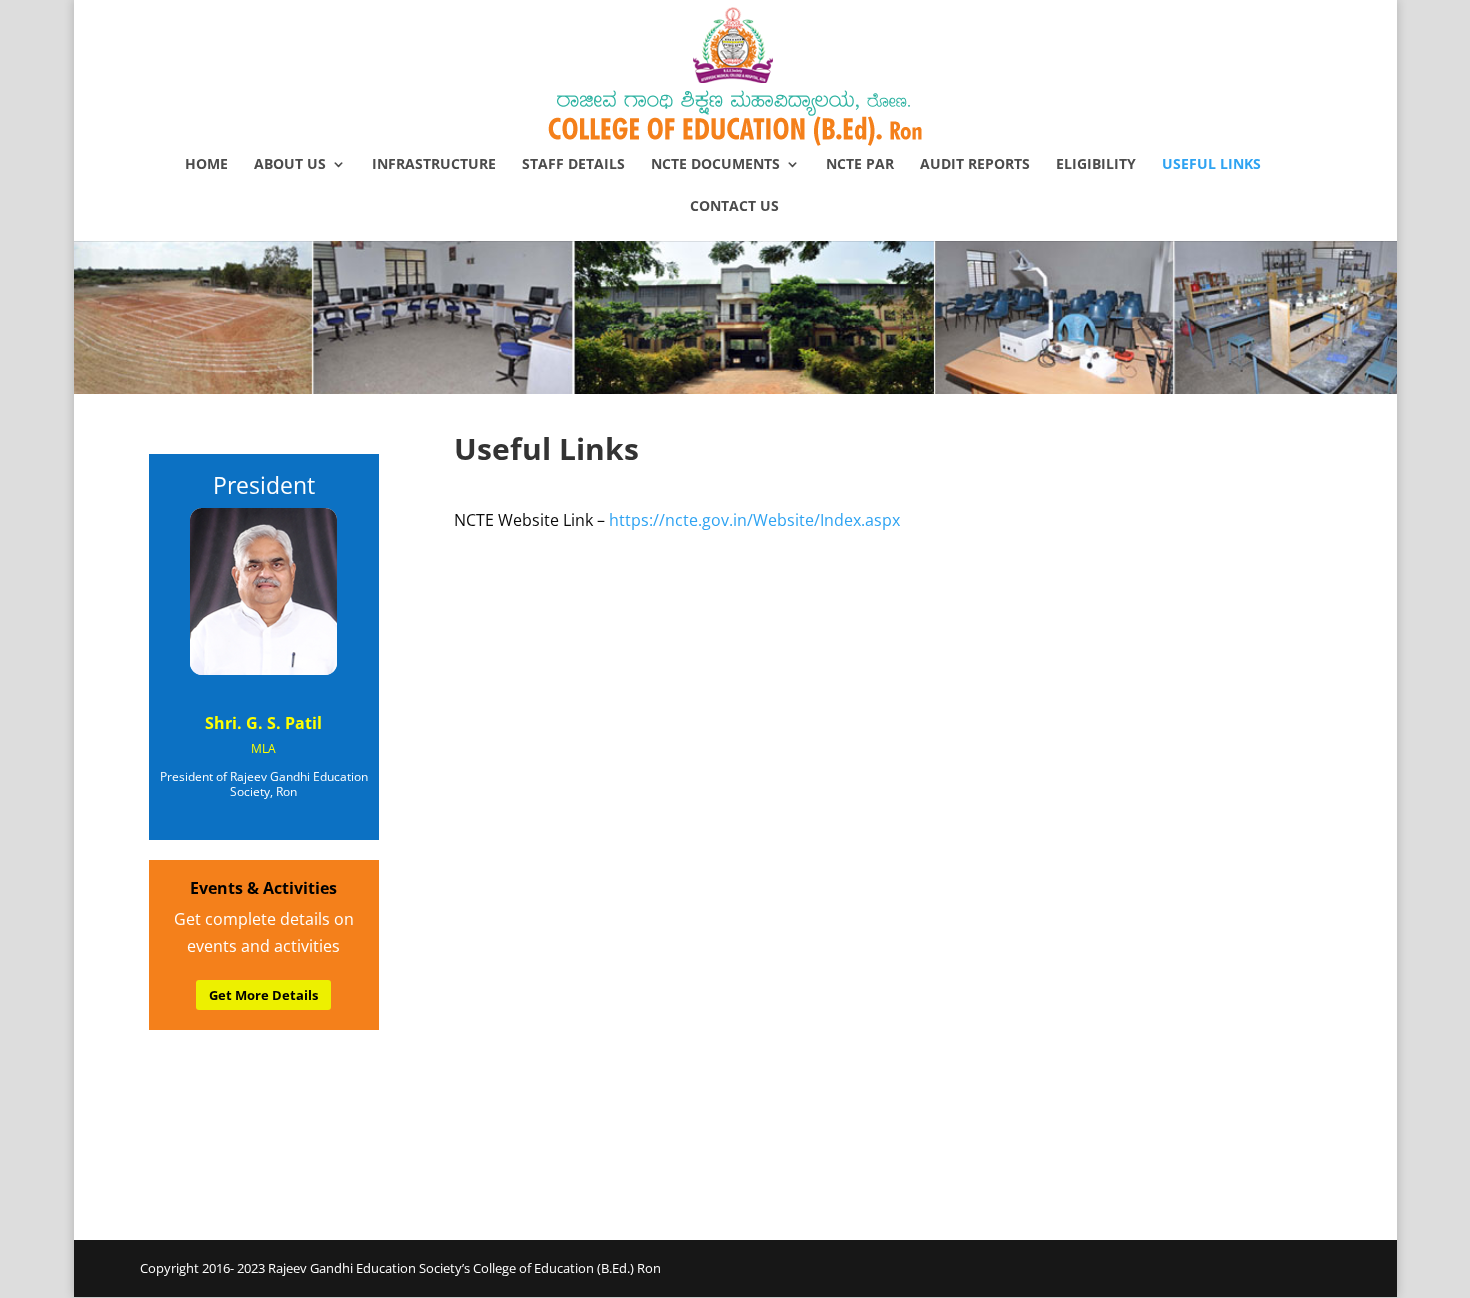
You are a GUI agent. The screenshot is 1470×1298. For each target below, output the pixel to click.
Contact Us (734, 207)
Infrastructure (434, 165)
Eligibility (1096, 165)
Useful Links (1211, 165)
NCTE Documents (715, 165)
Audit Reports (975, 165)
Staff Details (573, 165)
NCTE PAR (860, 165)
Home (206, 165)
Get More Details (263, 995)
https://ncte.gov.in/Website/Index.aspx (754, 520)
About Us (290, 165)
